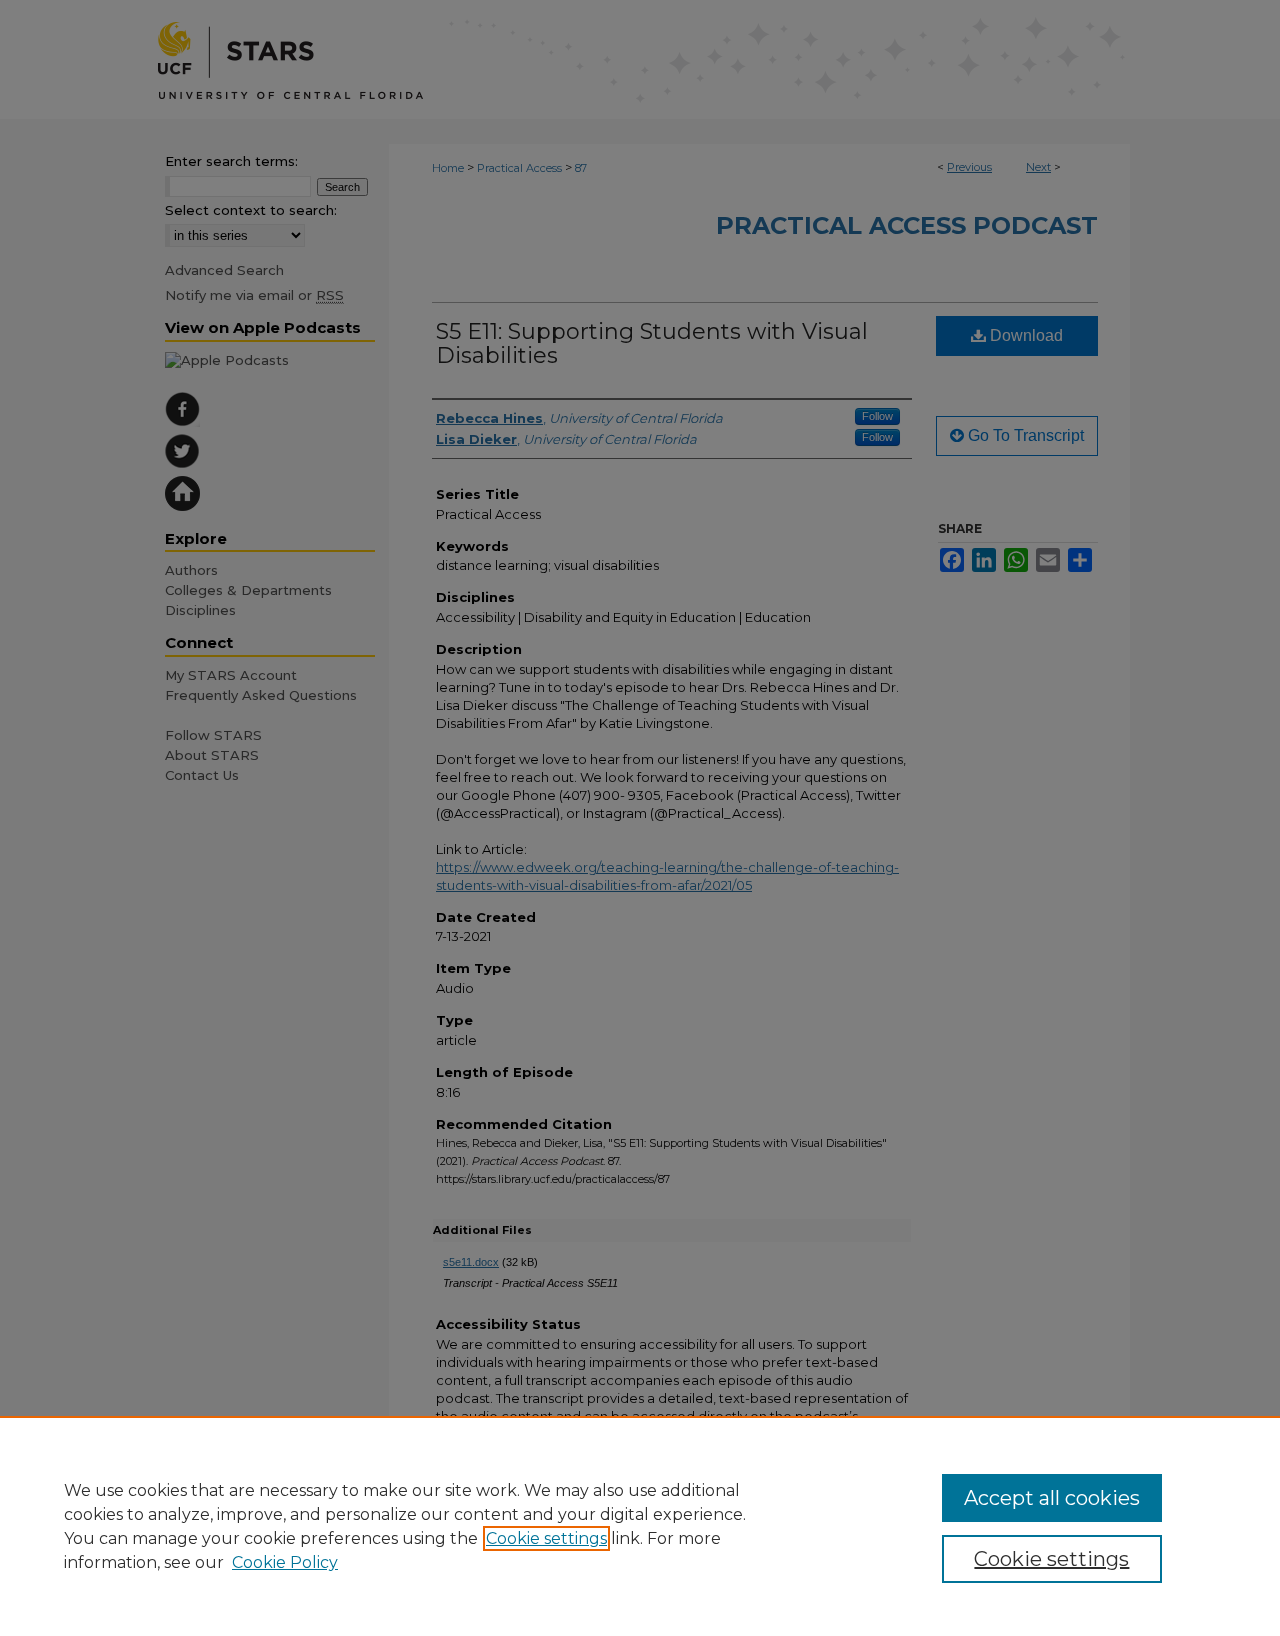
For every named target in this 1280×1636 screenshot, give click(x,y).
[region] (640, 1526)
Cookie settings (546, 1538)
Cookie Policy (285, 1562)
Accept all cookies (1052, 1498)
